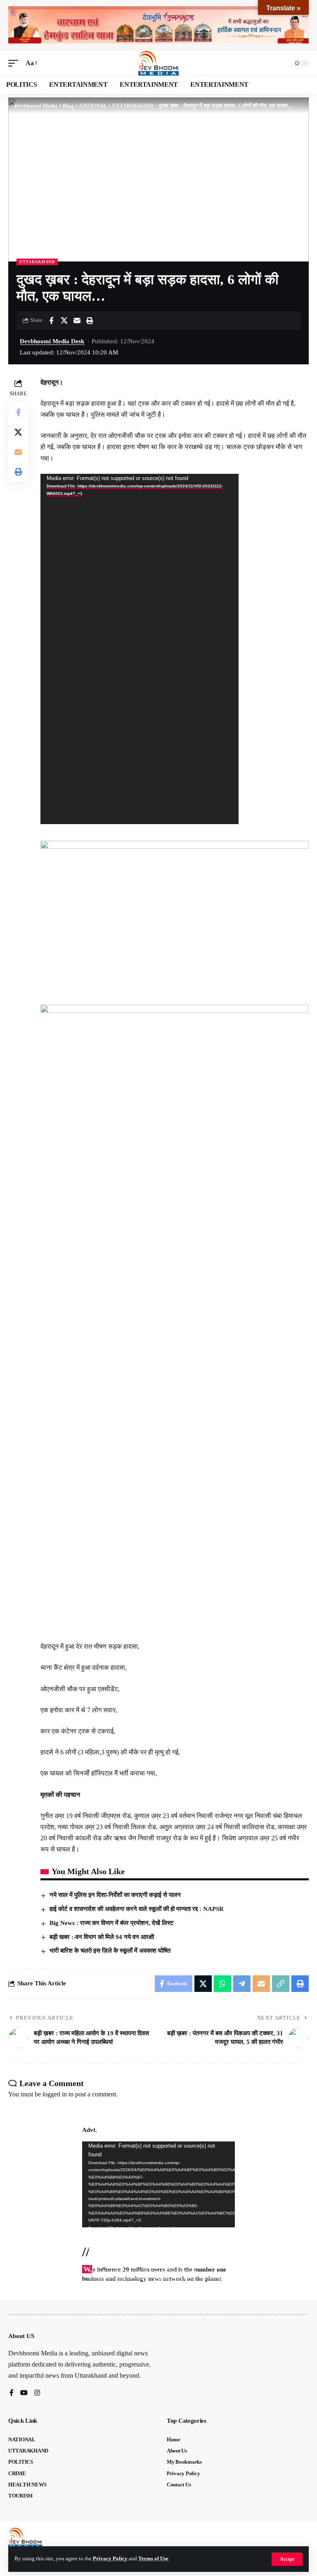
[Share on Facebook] (51, 321)
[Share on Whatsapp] (222, 1984)
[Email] (77, 321)
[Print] (90, 321)
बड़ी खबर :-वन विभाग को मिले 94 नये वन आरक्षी (102, 1937)
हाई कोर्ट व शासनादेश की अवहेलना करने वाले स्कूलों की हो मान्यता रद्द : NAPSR (137, 1909)
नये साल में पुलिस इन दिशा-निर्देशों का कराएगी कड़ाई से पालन (115, 1895)
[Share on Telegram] (242, 1984)
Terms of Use (153, 2559)
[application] (140, 649)
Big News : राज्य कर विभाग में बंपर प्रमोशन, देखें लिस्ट (112, 1923)
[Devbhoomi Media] (158, 63)
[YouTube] (24, 2393)
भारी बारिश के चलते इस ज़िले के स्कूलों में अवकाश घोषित (110, 1951)
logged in (55, 2094)
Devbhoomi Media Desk (52, 341)
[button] (287, 2559)
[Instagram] (37, 2393)
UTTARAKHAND (37, 262)
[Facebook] (12, 2393)
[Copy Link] (281, 1984)
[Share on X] (64, 321)
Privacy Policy (110, 2559)
